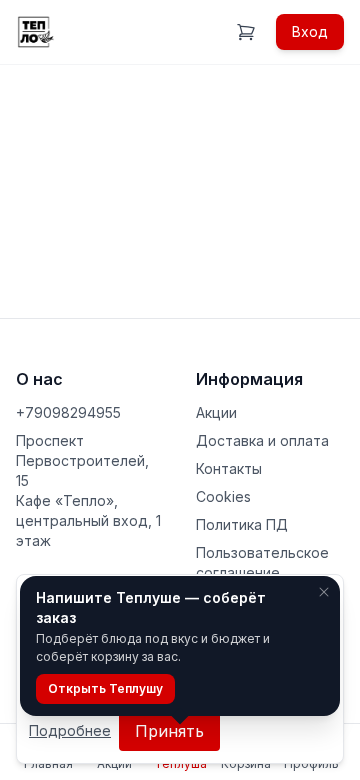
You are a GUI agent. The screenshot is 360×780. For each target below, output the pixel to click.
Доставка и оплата (262, 440)
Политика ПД (242, 524)
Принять (169, 731)
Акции (216, 412)
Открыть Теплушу (105, 688)
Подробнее (70, 730)
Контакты (229, 468)
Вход (310, 31)
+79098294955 (68, 412)
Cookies (223, 496)
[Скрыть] (324, 592)
